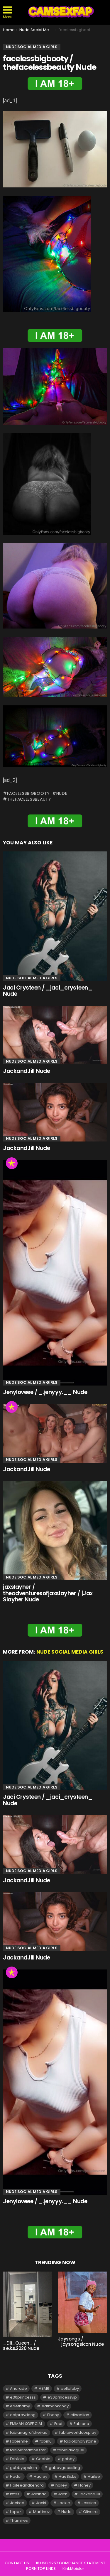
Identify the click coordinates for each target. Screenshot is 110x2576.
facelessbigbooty (28, 793)
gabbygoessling (64, 2468)
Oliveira (90, 2512)
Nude (62, 793)
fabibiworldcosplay (78, 2432)
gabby (68, 2459)
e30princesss (23, 2397)
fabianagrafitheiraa (29, 2432)
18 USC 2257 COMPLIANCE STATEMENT (71, 2563)
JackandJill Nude (26, 1071)
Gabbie (43, 2459)
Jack (63, 2494)
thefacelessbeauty (29, 799)
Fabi (58, 2424)
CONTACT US (17, 2563)
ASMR (44, 2388)
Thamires (19, 2520)
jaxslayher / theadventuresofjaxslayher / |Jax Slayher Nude (48, 1593)
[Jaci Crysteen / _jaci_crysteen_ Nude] (55, 916)
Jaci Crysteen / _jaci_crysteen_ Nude (48, 991)
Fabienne (19, 2441)
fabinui (46, 2441)
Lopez (16, 2512)
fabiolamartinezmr (28, 2450)
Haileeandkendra (27, 2485)
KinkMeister (73, 2569)
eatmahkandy (55, 2406)
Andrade (18, 2388)
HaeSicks (67, 2476)
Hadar (16, 2476)
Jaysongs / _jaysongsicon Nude (81, 2342)
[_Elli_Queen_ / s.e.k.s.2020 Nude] (28, 2304)
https (15, 2494)
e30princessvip (62, 2397)
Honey (84, 2485)
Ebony (53, 2415)
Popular (12, 1163)
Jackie (64, 2503)
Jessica (89, 2503)
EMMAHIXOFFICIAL (26, 2424)
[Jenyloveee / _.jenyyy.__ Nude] (55, 1273)
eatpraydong (23, 2415)
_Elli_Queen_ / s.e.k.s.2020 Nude (21, 2346)
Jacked (17, 2503)
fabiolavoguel (71, 2450)
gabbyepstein (23, 2468)
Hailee (94, 2476)
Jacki (41, 2503)
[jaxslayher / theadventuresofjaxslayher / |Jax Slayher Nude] (55, 1531)
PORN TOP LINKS (41, 2569)
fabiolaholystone (80, 2441)
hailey (61, 2485)
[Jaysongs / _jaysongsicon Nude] (83, 2302)
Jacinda (39, 2494)
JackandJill (89, 2494)
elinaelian (80, 2415)
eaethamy (20, 2406)
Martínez (42, 2512)
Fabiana (81, 2424)
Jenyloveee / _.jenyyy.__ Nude (45, 1392)
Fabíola (17, 2459)
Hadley (40, 2476)
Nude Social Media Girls (32, 978)
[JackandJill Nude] (55, 1035)
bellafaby (70, 2388)
